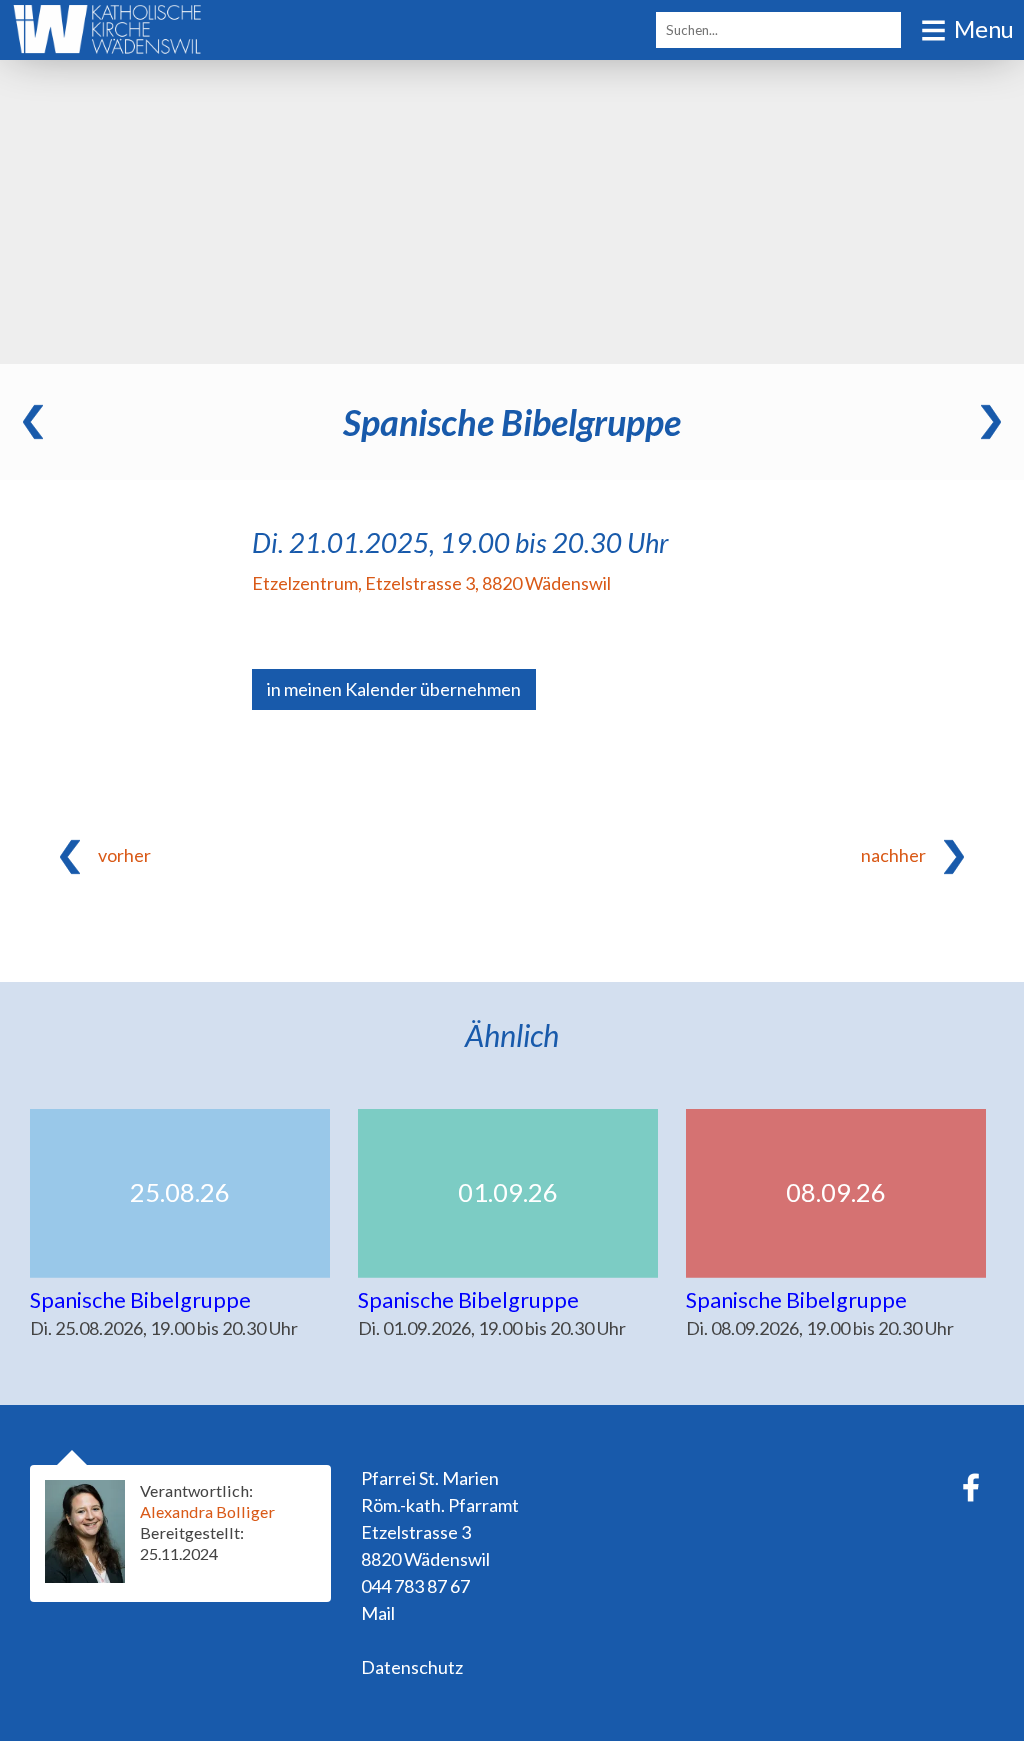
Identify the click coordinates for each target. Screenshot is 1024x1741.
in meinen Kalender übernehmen (394, 689)
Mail (378, 1613)
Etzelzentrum (431, 583)
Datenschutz (412, 1667)
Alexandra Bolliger (207, 1511)
